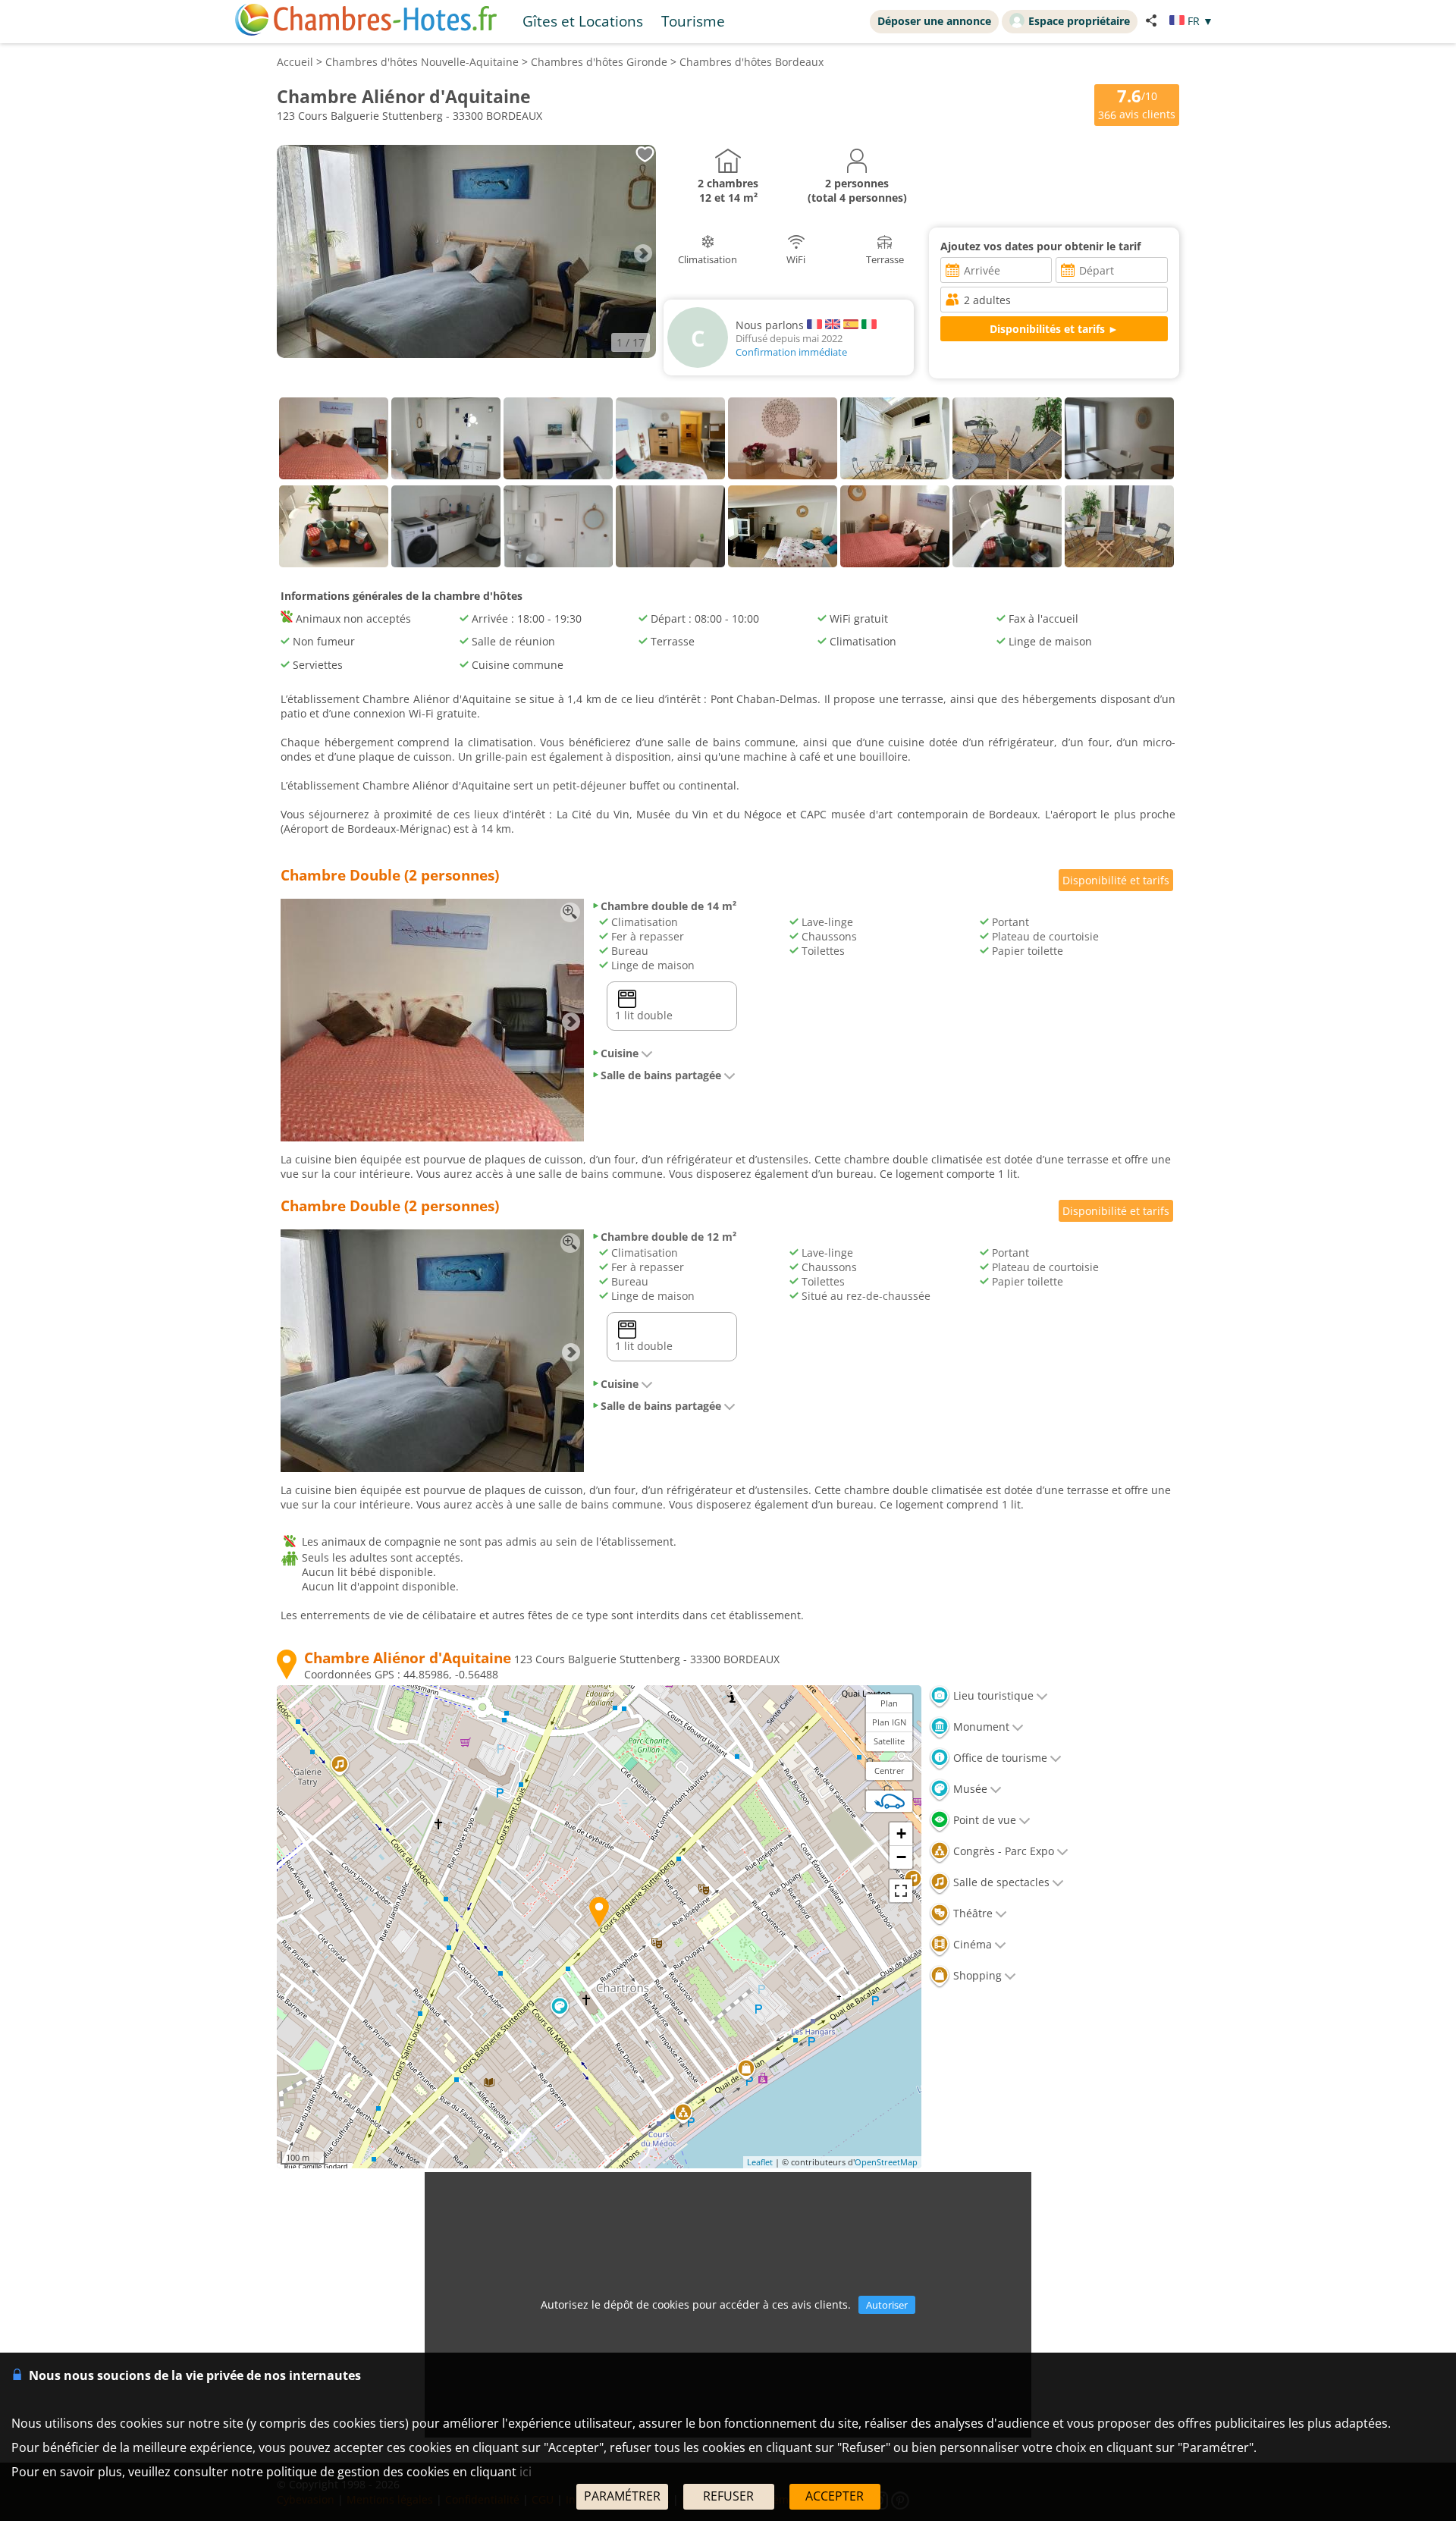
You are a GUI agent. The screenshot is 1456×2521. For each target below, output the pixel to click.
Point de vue (983, 1820)
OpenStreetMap (886, 2162)
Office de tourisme (999, 1758)
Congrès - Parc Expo (1002, 1851)
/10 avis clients (1137, 104)
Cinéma (971, 1944)
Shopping (976, 1975)
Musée (969, 1789)
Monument (980, 1727)
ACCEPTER (835, 2496)
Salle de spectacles (1000, 1882)
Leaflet (760, 2162)
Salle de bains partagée (661, 1075)
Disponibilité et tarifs (1116, 880)
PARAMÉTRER (622, 2496)
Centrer (890, 1771)
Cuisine (620, 1053)
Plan (889, 1703)
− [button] (901, 1857)
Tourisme (693, 21)
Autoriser (887, 2305)
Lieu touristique (992, 1695)
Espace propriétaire (1079, 21)
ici (526, 2472)
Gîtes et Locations (583, 21)
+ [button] (901, 1833)
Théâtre (971, 1913)
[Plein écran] (901, 1891)
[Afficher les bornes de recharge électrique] (890, 1801)
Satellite (889, 1741)
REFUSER (728, 2496)
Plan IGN (889, 1722)
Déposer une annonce (934, 21)
